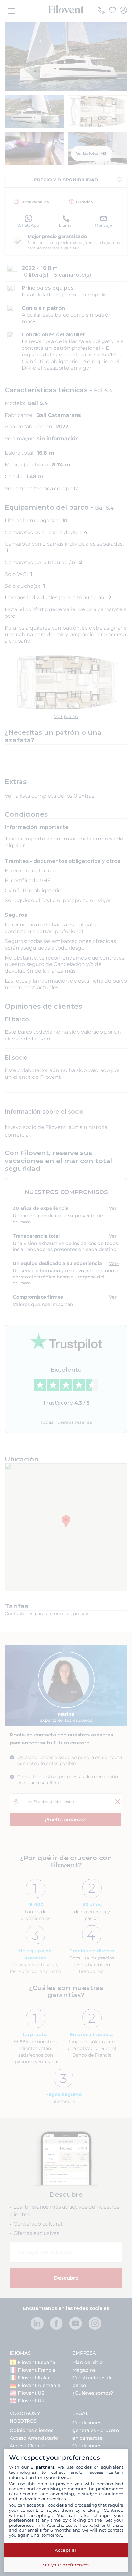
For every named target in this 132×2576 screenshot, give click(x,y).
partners (45, 2467)
